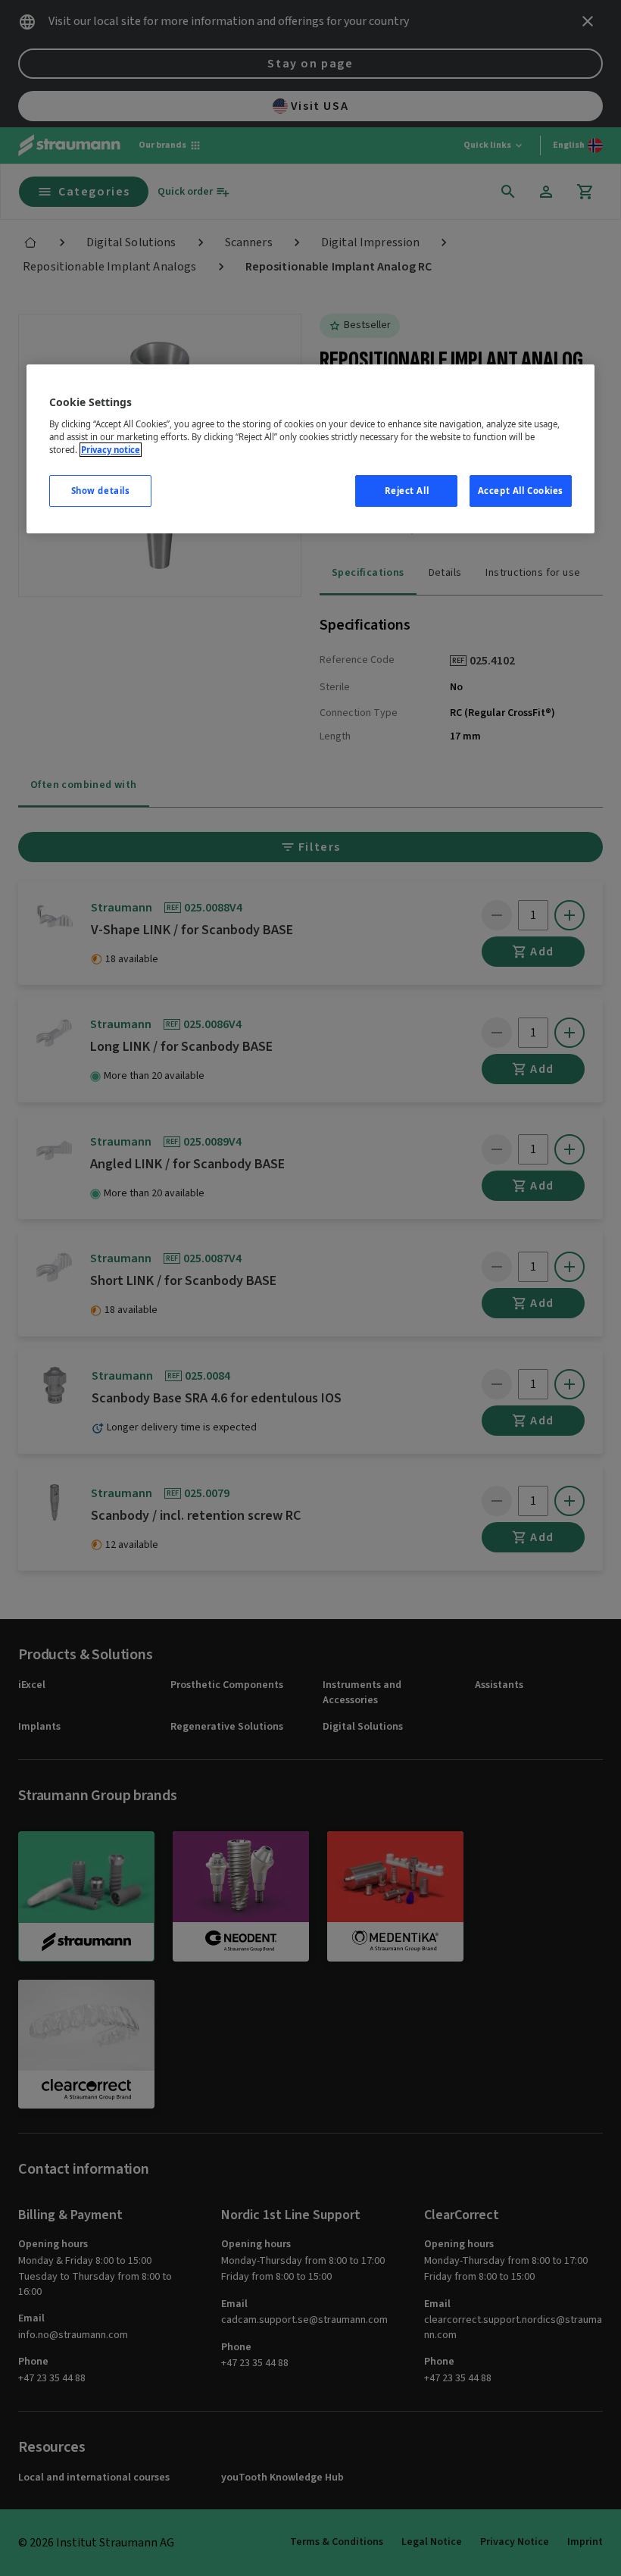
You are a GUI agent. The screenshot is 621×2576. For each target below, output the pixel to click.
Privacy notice (111, 450)
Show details (101, 491)
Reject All (407, 491)
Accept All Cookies (521, 491)
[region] (310, 449)
